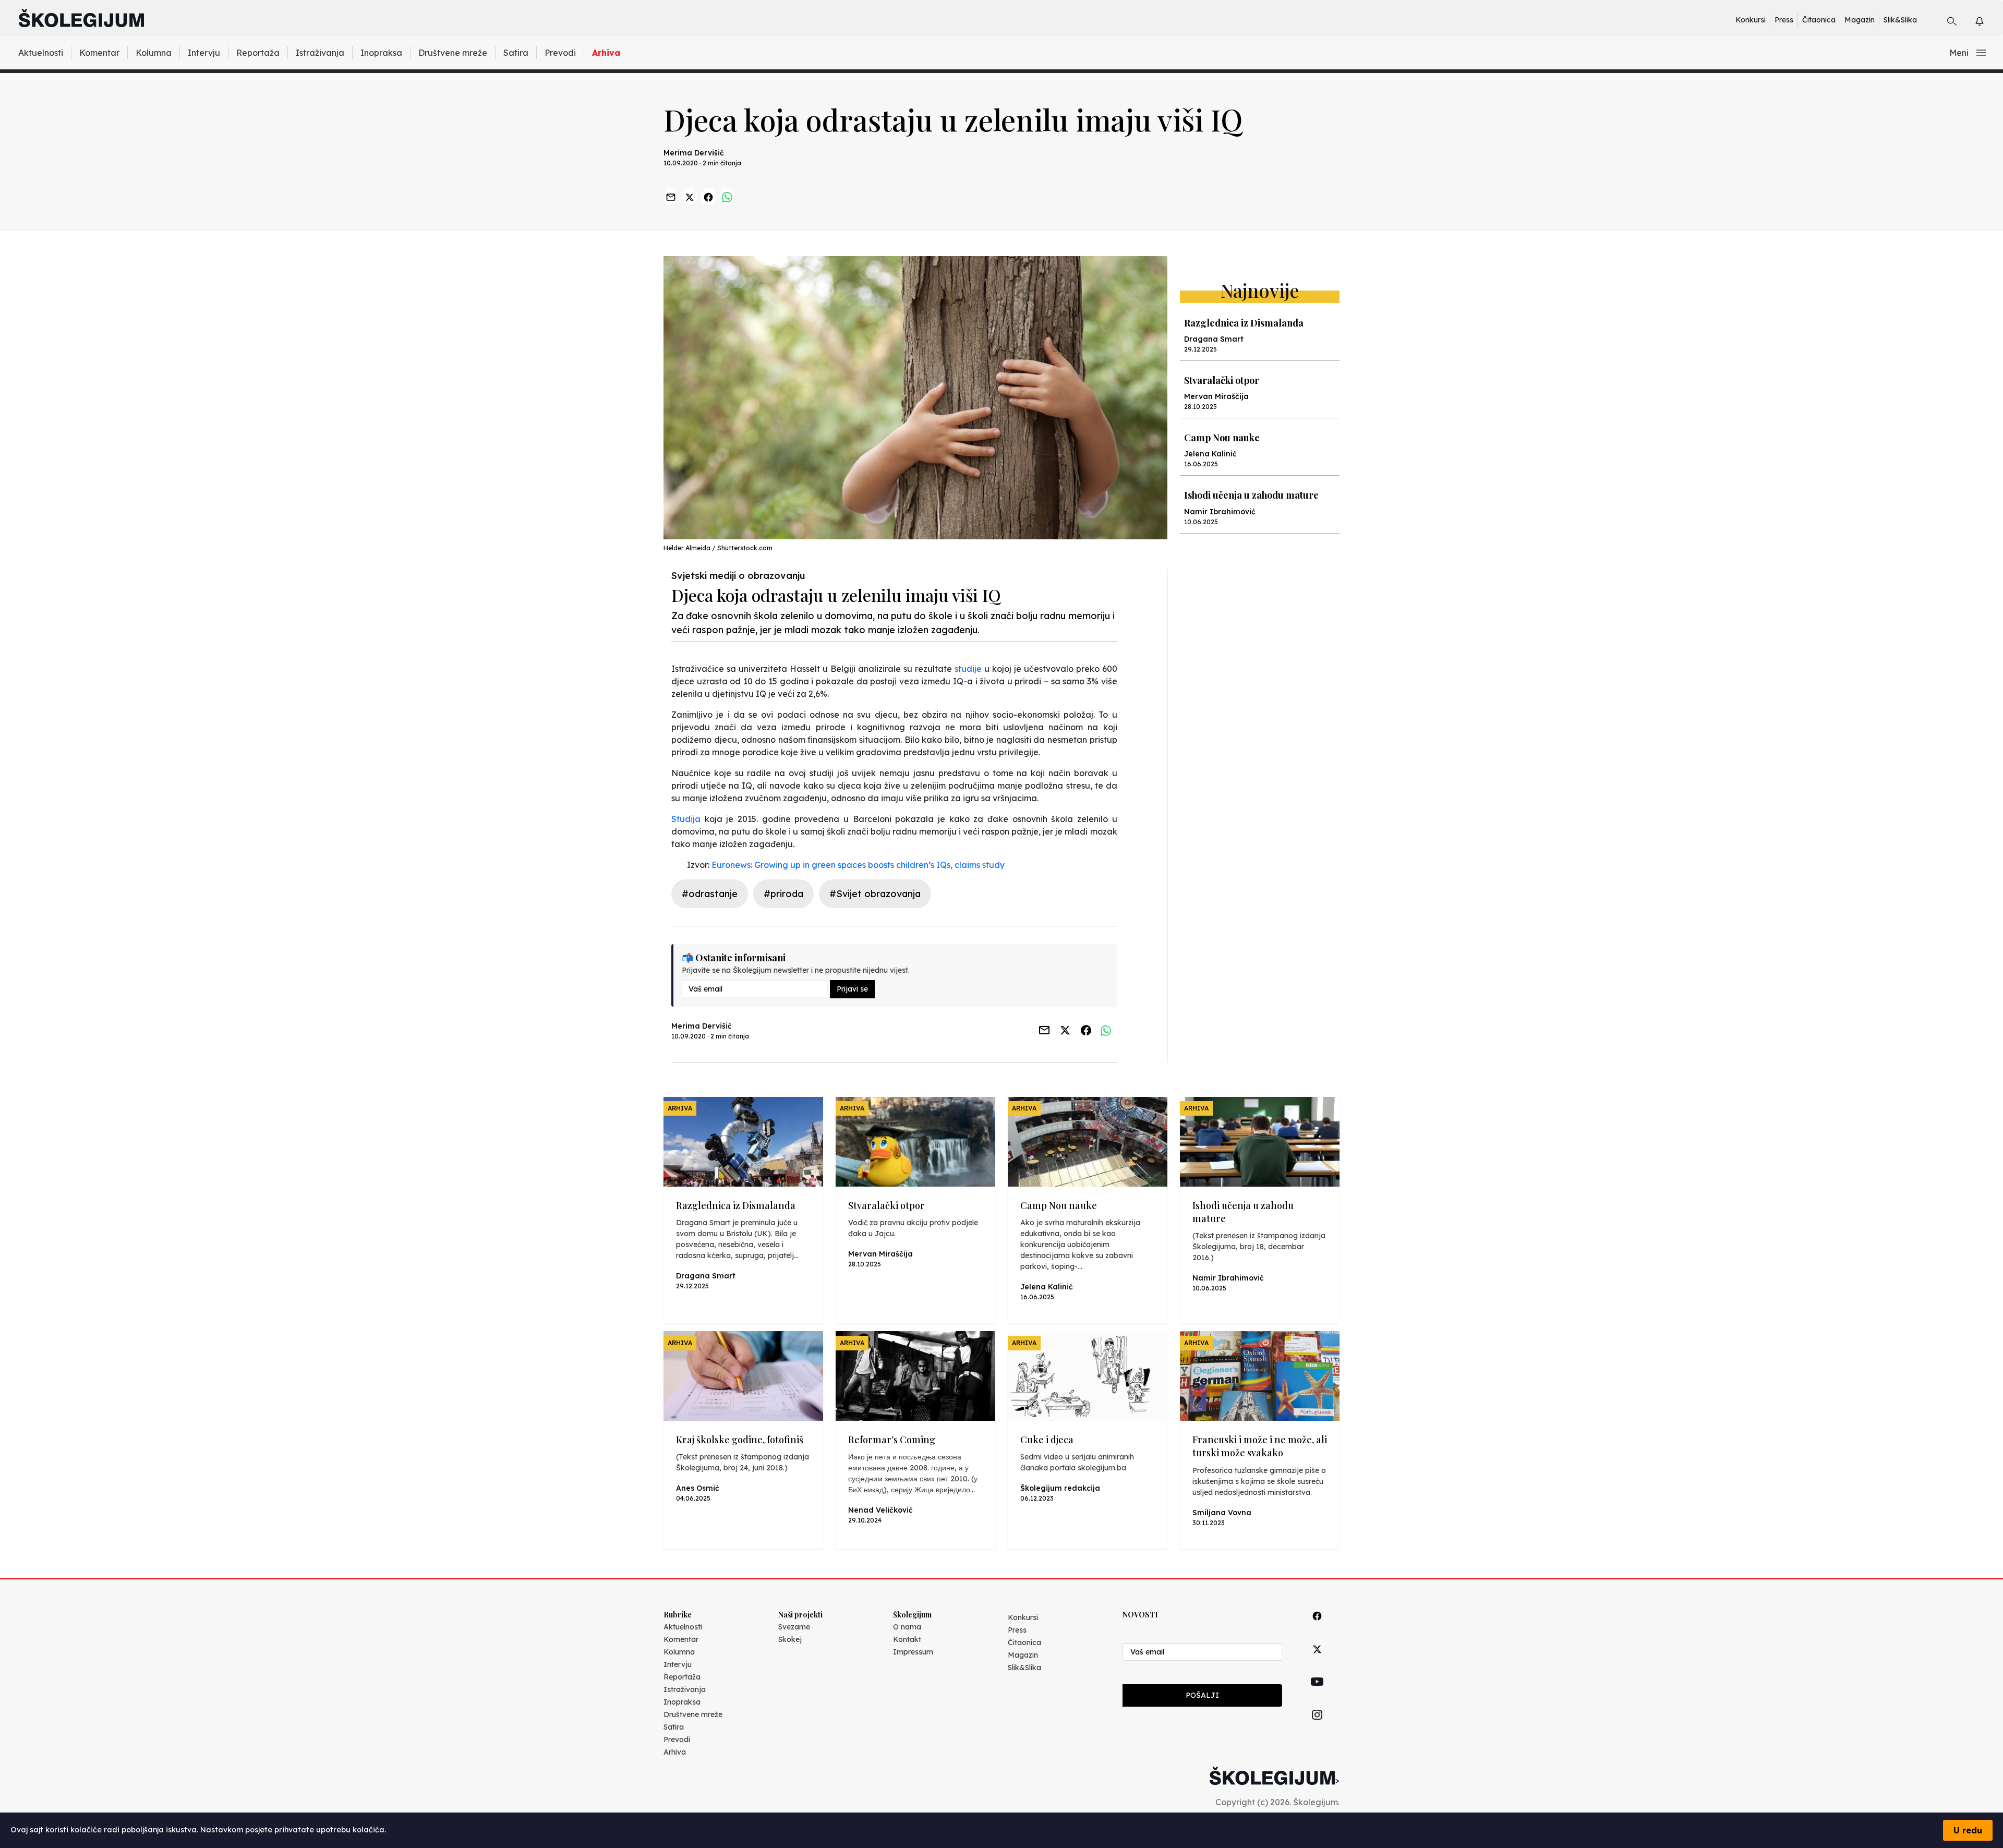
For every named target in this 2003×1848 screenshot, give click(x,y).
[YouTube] (1317, 1694)
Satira (516, 53)
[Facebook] (1317, 1628)
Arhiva (606, 53)
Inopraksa (381, 53)
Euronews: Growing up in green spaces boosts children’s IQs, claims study (858, 865)
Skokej (790, 1639)
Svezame (794, 1627)
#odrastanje (710, 894)
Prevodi (560, 53)
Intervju (204, 53)
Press (1784, 20)
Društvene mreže (453, 53)
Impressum (913, 1652)
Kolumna (154, 53)
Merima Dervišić (694, 153)
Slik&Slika (1900, 20)
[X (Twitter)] (1317, 1661)
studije (968, 669)
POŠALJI (1202, 1695)
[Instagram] (1317, 1727)
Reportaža (258, 53)
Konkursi (1751, 20)
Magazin (1860, 20)
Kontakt (907, 1639)
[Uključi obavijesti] (1989, 20)
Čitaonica (1819, 20)
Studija (686, 819)
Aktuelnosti (41, 53)
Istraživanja (320, 53)
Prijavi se (852, 989)
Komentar (99, 53)
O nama (907, 1627)
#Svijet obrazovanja (875, 894)
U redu (1968, 1830)
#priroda (783, 894)
